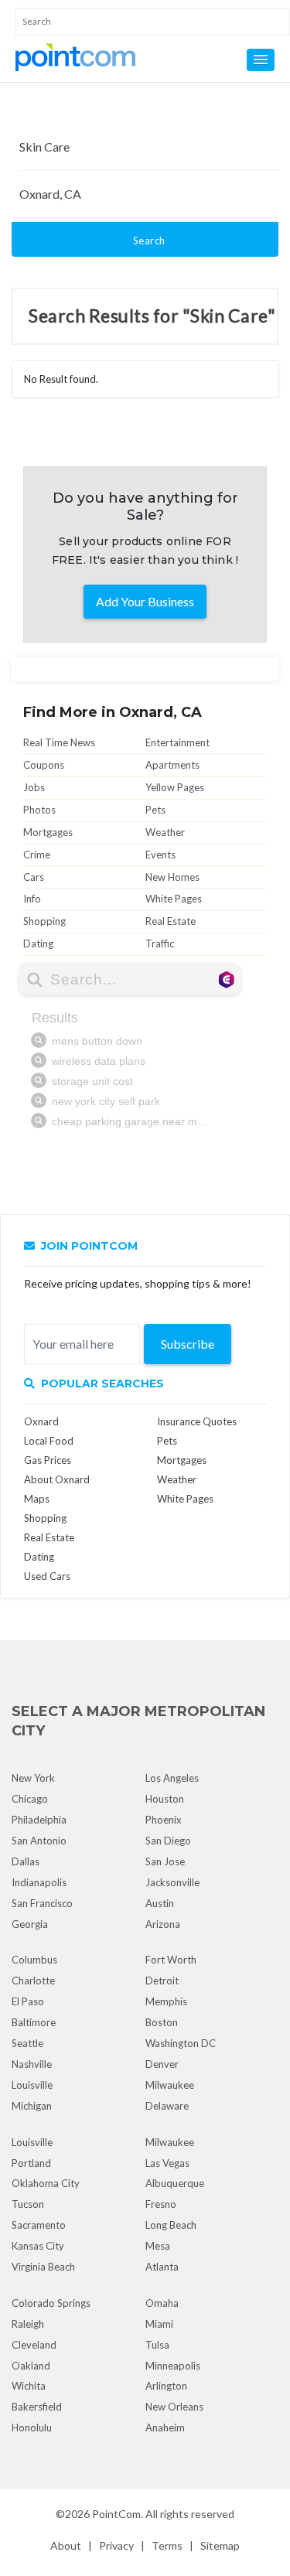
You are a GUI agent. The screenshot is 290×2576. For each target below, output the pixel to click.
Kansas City (38, 2246)
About (66, 2545)
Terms (167, 2545)
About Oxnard (57, 1479)
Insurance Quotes (197, 1421)
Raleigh (28, 2324)
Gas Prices (48, 1460)
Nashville (32, 2064)
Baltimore (34, 2022)
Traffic (160, 943)
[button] (261, 60)
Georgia (30, 1924)
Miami (159, 2324)
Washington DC (181, 2043)
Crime (37, 855)
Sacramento (39, 2225)
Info (32, 899)
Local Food (49, 1441)
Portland (31, 2163)
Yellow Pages (175, 787)
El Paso (28, 2001)
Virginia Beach (43, 2267)
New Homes (172, 877)
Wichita (29, 2386)
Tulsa (157, 2345)
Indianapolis (39, 1882)
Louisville (32, 2085)
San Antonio (39, 1841)
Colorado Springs (51, 2303)
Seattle (27, 2043)
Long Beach (171, 2225)
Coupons (44, 765)
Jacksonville (172, 1882)
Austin (160, 1903)
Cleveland (34, 2345)
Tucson (28, 2204)
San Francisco (42, 1903)
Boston (162, 2022)
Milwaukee (170, 2085)
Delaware (167, 2106)
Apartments (172, 765)
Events (160, 855)
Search (149, 241)
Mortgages (48, 832)
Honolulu (32, 2428)
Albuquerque (175, 2183)
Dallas (26, 1861)
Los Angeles (172, 1778)
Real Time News (59, 742)
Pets (155, 810)
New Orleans (174, 2407)
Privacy (116, 2545)
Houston (165, 1799)
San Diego (168, 1841)
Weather (165, 832)
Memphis (166, 2001)
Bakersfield (37, 2407)
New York (33, 1778)
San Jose (165, 1861)
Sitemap (220, 2545)
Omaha (162, 2303)
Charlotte (33, 1981)
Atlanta (162, 2267)
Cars (34, 877)
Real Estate (171, 921)
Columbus (34, 1960)
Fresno (161, 2204)
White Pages (174, 899)
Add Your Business (145, 601)
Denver (162, 2064)
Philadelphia (39, 1820)
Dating (38, 943)
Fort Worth (171, 1960)
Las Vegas (167, 2163)
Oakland (31, 2366)
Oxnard (41, 1421)
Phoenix (164, 1820)
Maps (37, 1499)
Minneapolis (173, 2366)
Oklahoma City (46, 2183)
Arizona (163, 1924)
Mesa (158, 2246)
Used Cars (47, 1576)
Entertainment (177, 742)
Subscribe (188, 1344)
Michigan (32, 2106)
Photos (39, 810)
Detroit (162, 1981)
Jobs (34, 787)
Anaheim (165, 2428)
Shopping (44, 921)
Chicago (30, 1799)
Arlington (166, 2386)
